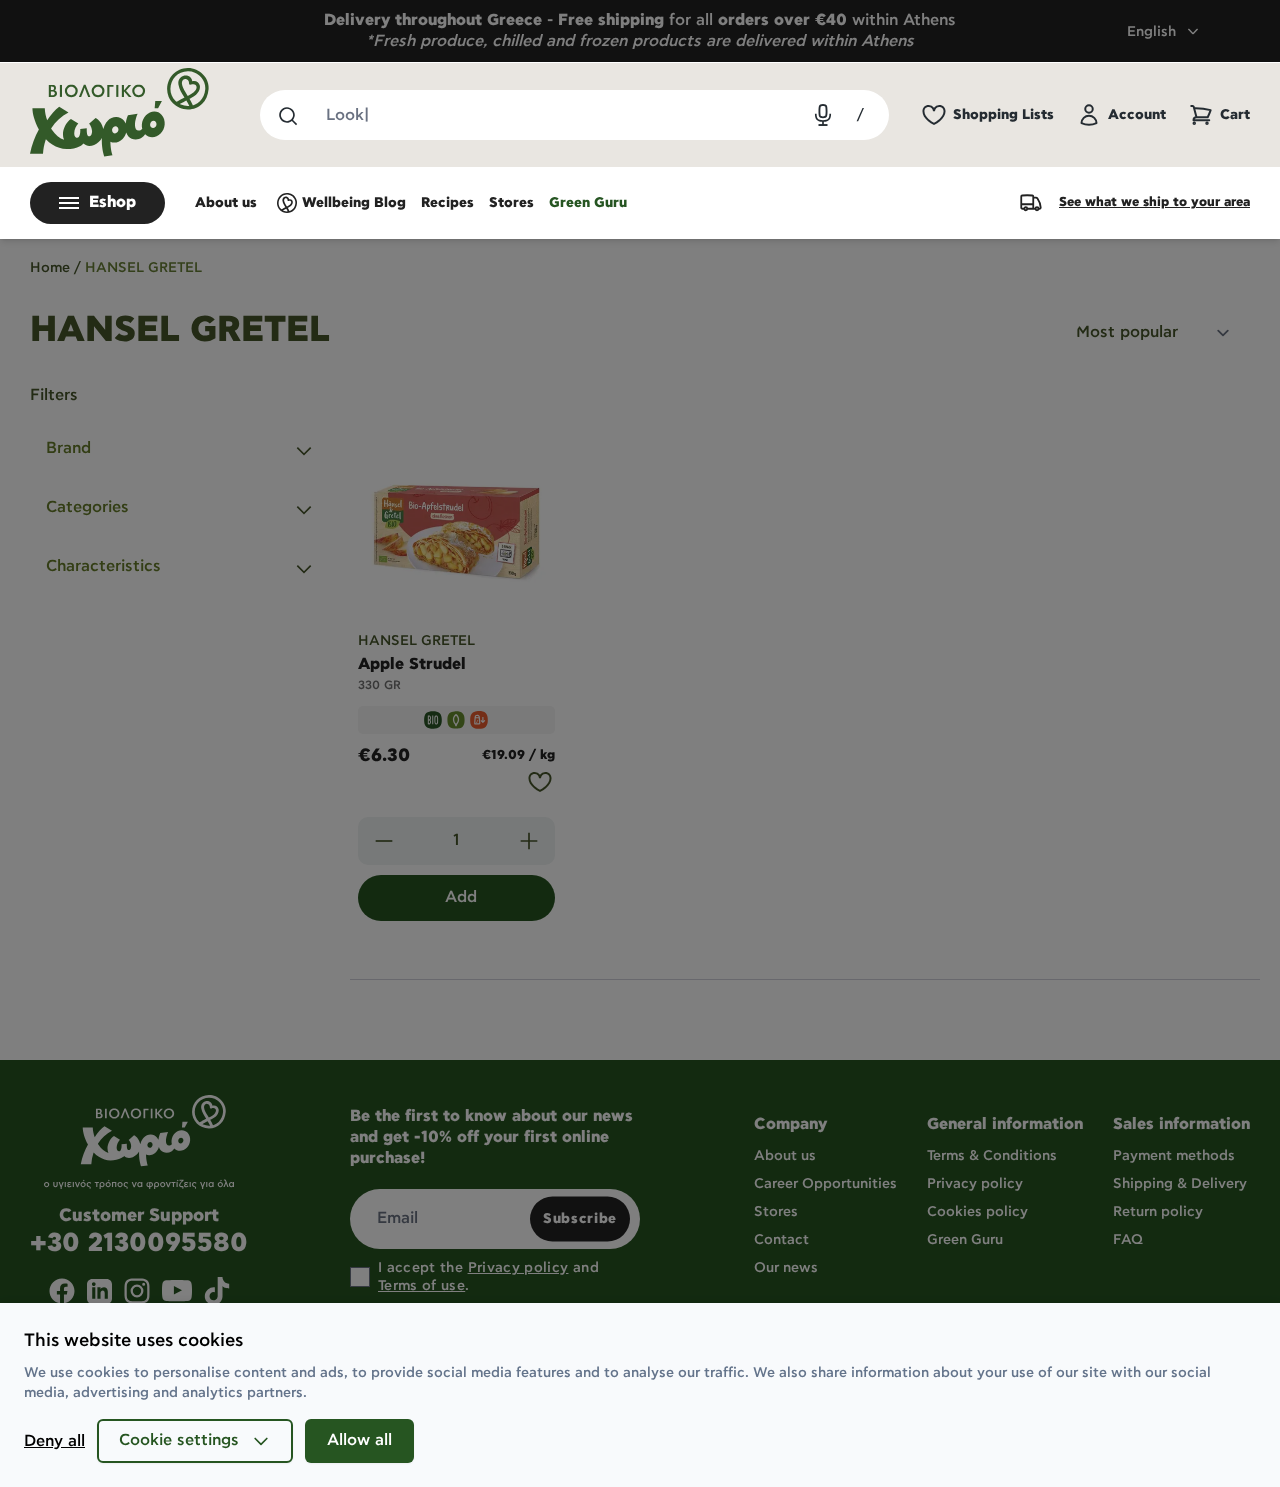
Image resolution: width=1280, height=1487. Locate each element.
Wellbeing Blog (354, 203)
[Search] (287, 115)
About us (226, 203)
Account (1137, 115)
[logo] (120, 112)
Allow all (359, 1440)
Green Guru (588, 203)
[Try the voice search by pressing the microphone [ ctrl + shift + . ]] (823, 115)
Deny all (54, 1441)
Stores (511, 203)
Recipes (447, 203)
